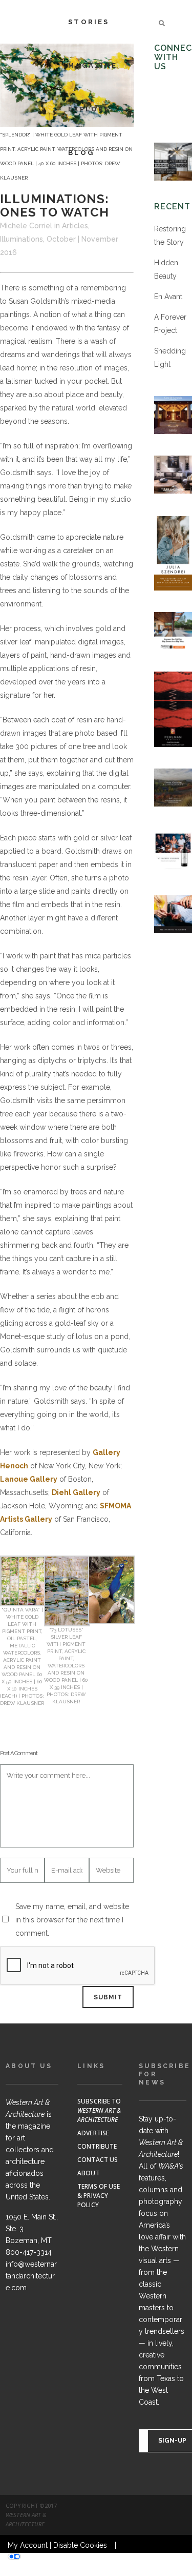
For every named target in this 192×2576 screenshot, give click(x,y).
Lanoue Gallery (29, 1479)
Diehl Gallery (76, 1492)
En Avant (168, 297)
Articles (75, 226)
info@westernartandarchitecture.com (31, 2276)
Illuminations (22, 239)
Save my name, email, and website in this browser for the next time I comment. (72, 1920)
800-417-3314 (29, 2252)
